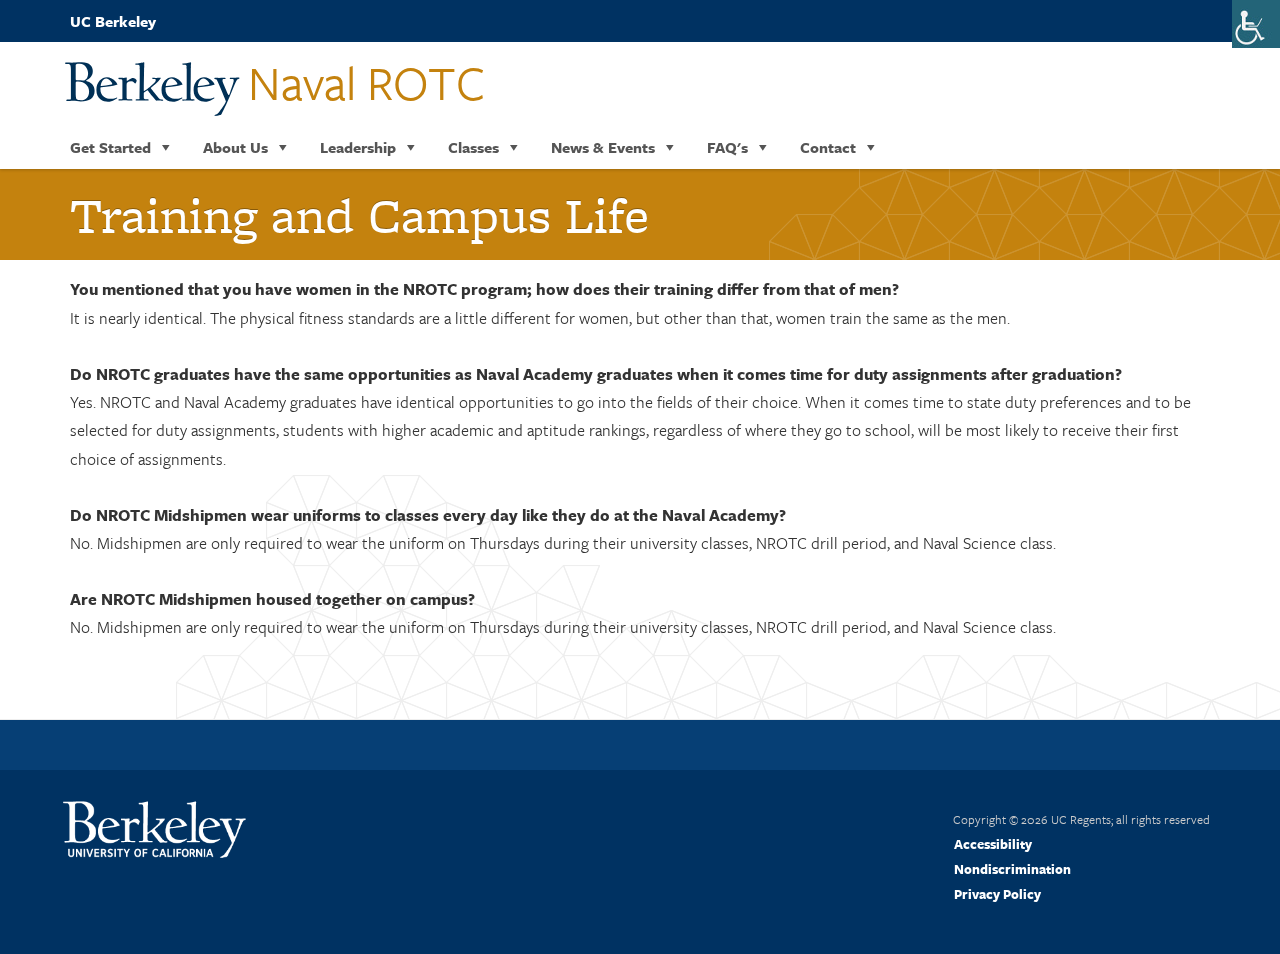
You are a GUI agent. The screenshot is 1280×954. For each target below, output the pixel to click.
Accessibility (993, 844)
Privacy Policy (997, 894)
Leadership (358, 147)
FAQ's (727, 147)
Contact (828, 147)
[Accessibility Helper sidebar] (1256, 24)
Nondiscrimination (1012, 869)
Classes (473, 147)
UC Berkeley (113, 21)
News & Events (603, 147)
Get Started (110, 147)
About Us (235, 147)
